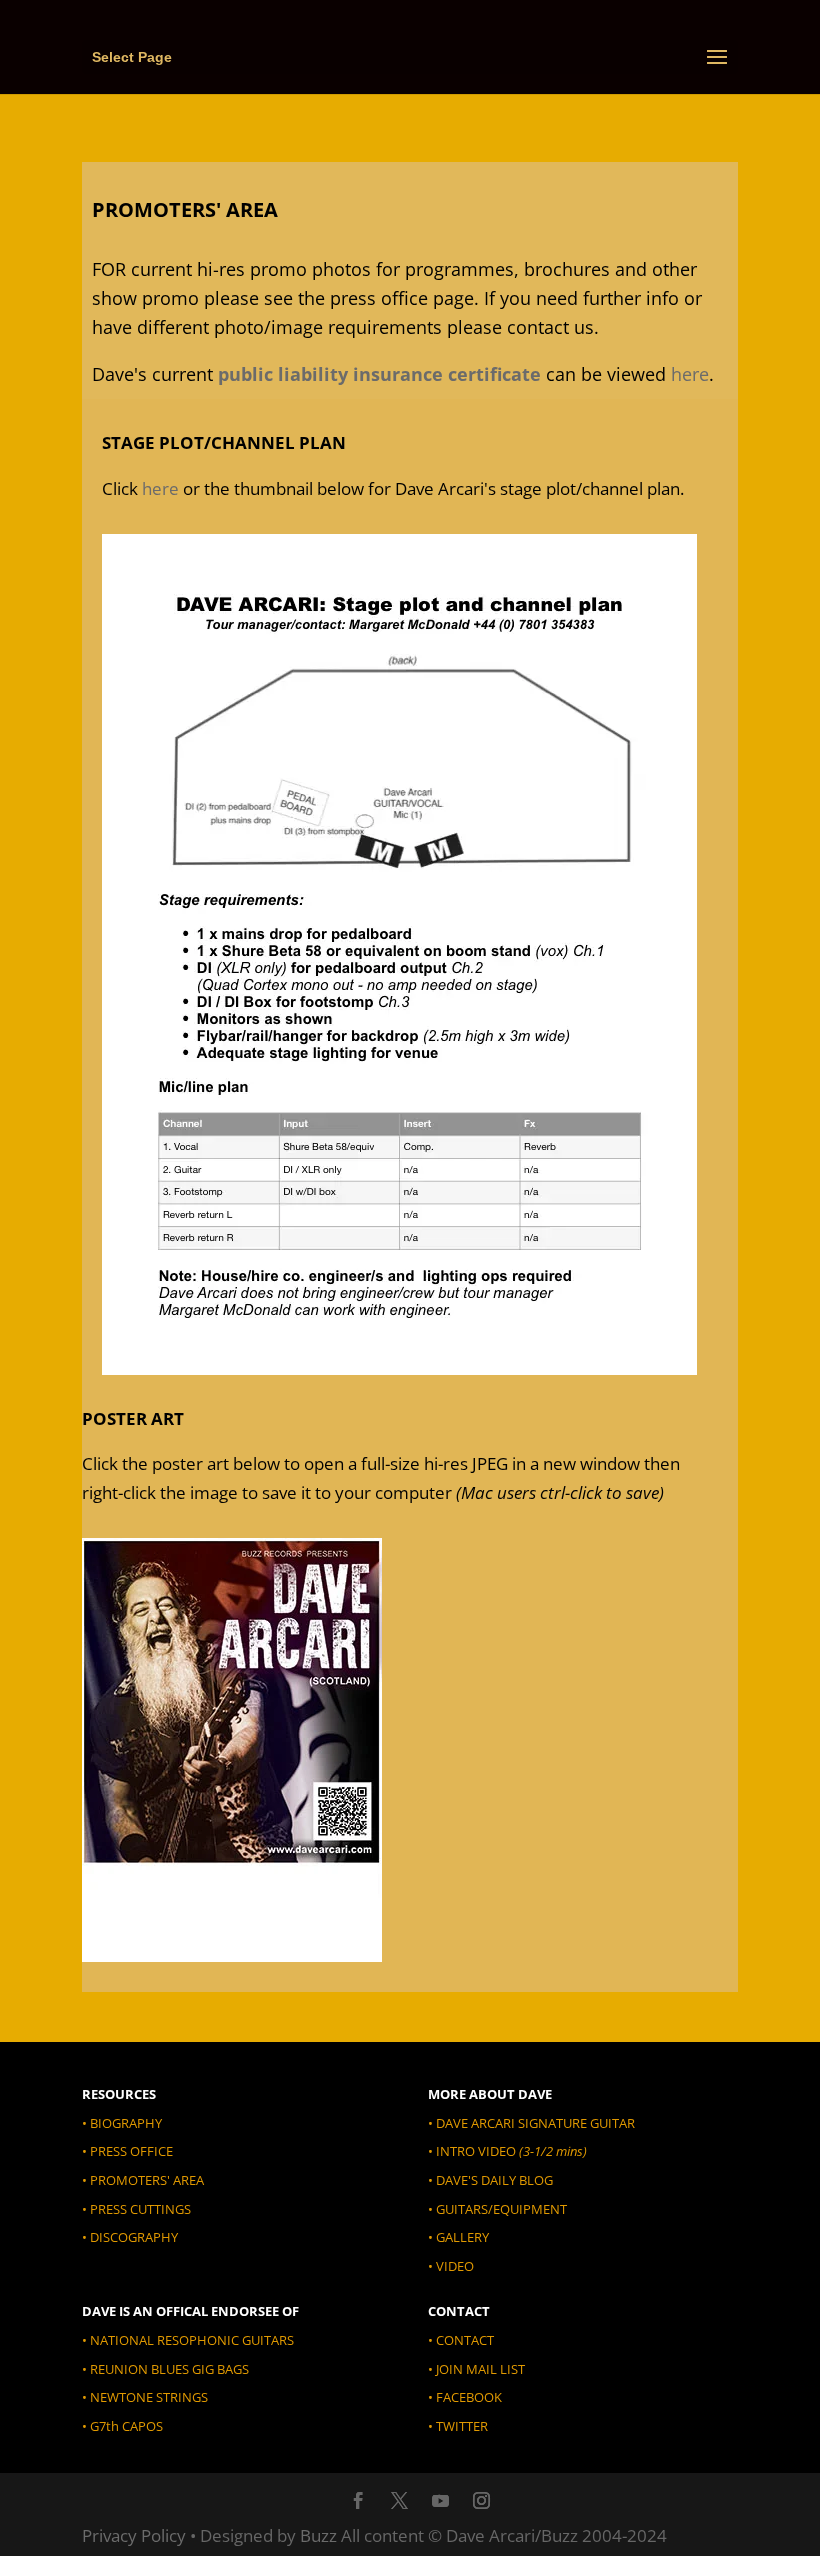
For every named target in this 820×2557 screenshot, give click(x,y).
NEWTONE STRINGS (149, 2397)
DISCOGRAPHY (134, 2237)
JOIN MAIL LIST (479, 2369)
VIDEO (455, 2266)
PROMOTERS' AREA (147, 2180)
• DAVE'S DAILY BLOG (490, 2180)
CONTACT (465, 2340)
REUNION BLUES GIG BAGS (169, 2369)
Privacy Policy (134, 2535)
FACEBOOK (469, 2397)
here (690, 374)
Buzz (318, 2535)
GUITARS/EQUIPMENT (501, 2209)
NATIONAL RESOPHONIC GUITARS (192, 2340)
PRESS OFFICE (131, 2151)
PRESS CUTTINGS (140, 2209)
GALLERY (462, 2237)
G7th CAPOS (125, 2426)
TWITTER (462, 2426)
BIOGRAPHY (126, 2123)
